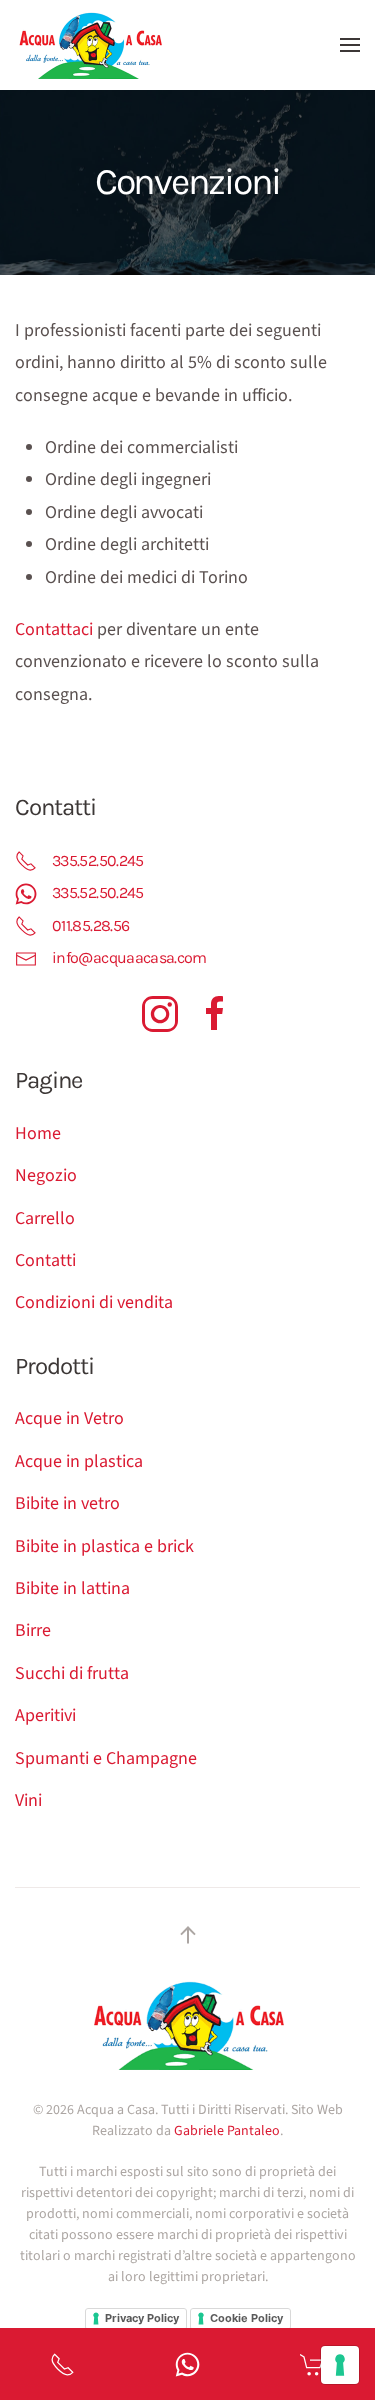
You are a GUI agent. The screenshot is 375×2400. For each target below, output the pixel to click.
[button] (350, 45)
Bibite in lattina (72, 1588)
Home (38, 1133)
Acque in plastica (79, 1461)
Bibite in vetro (67, 1503)
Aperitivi (45, 1715)
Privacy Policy (142, 2318)
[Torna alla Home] (90, 45)
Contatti (45, 1260)
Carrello (45, 1218)
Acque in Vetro (69, 1418)
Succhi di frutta (72, 1673)
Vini (28, 1800)
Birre (33, 1630)
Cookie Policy (246, 2318)
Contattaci (54, 629)
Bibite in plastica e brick (104, 1546)
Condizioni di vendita (94, 1302)
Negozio (46, 1175)
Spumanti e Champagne (106, 1758)
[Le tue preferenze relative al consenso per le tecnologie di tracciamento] (340, 2365)
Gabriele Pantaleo (227, 2131)
